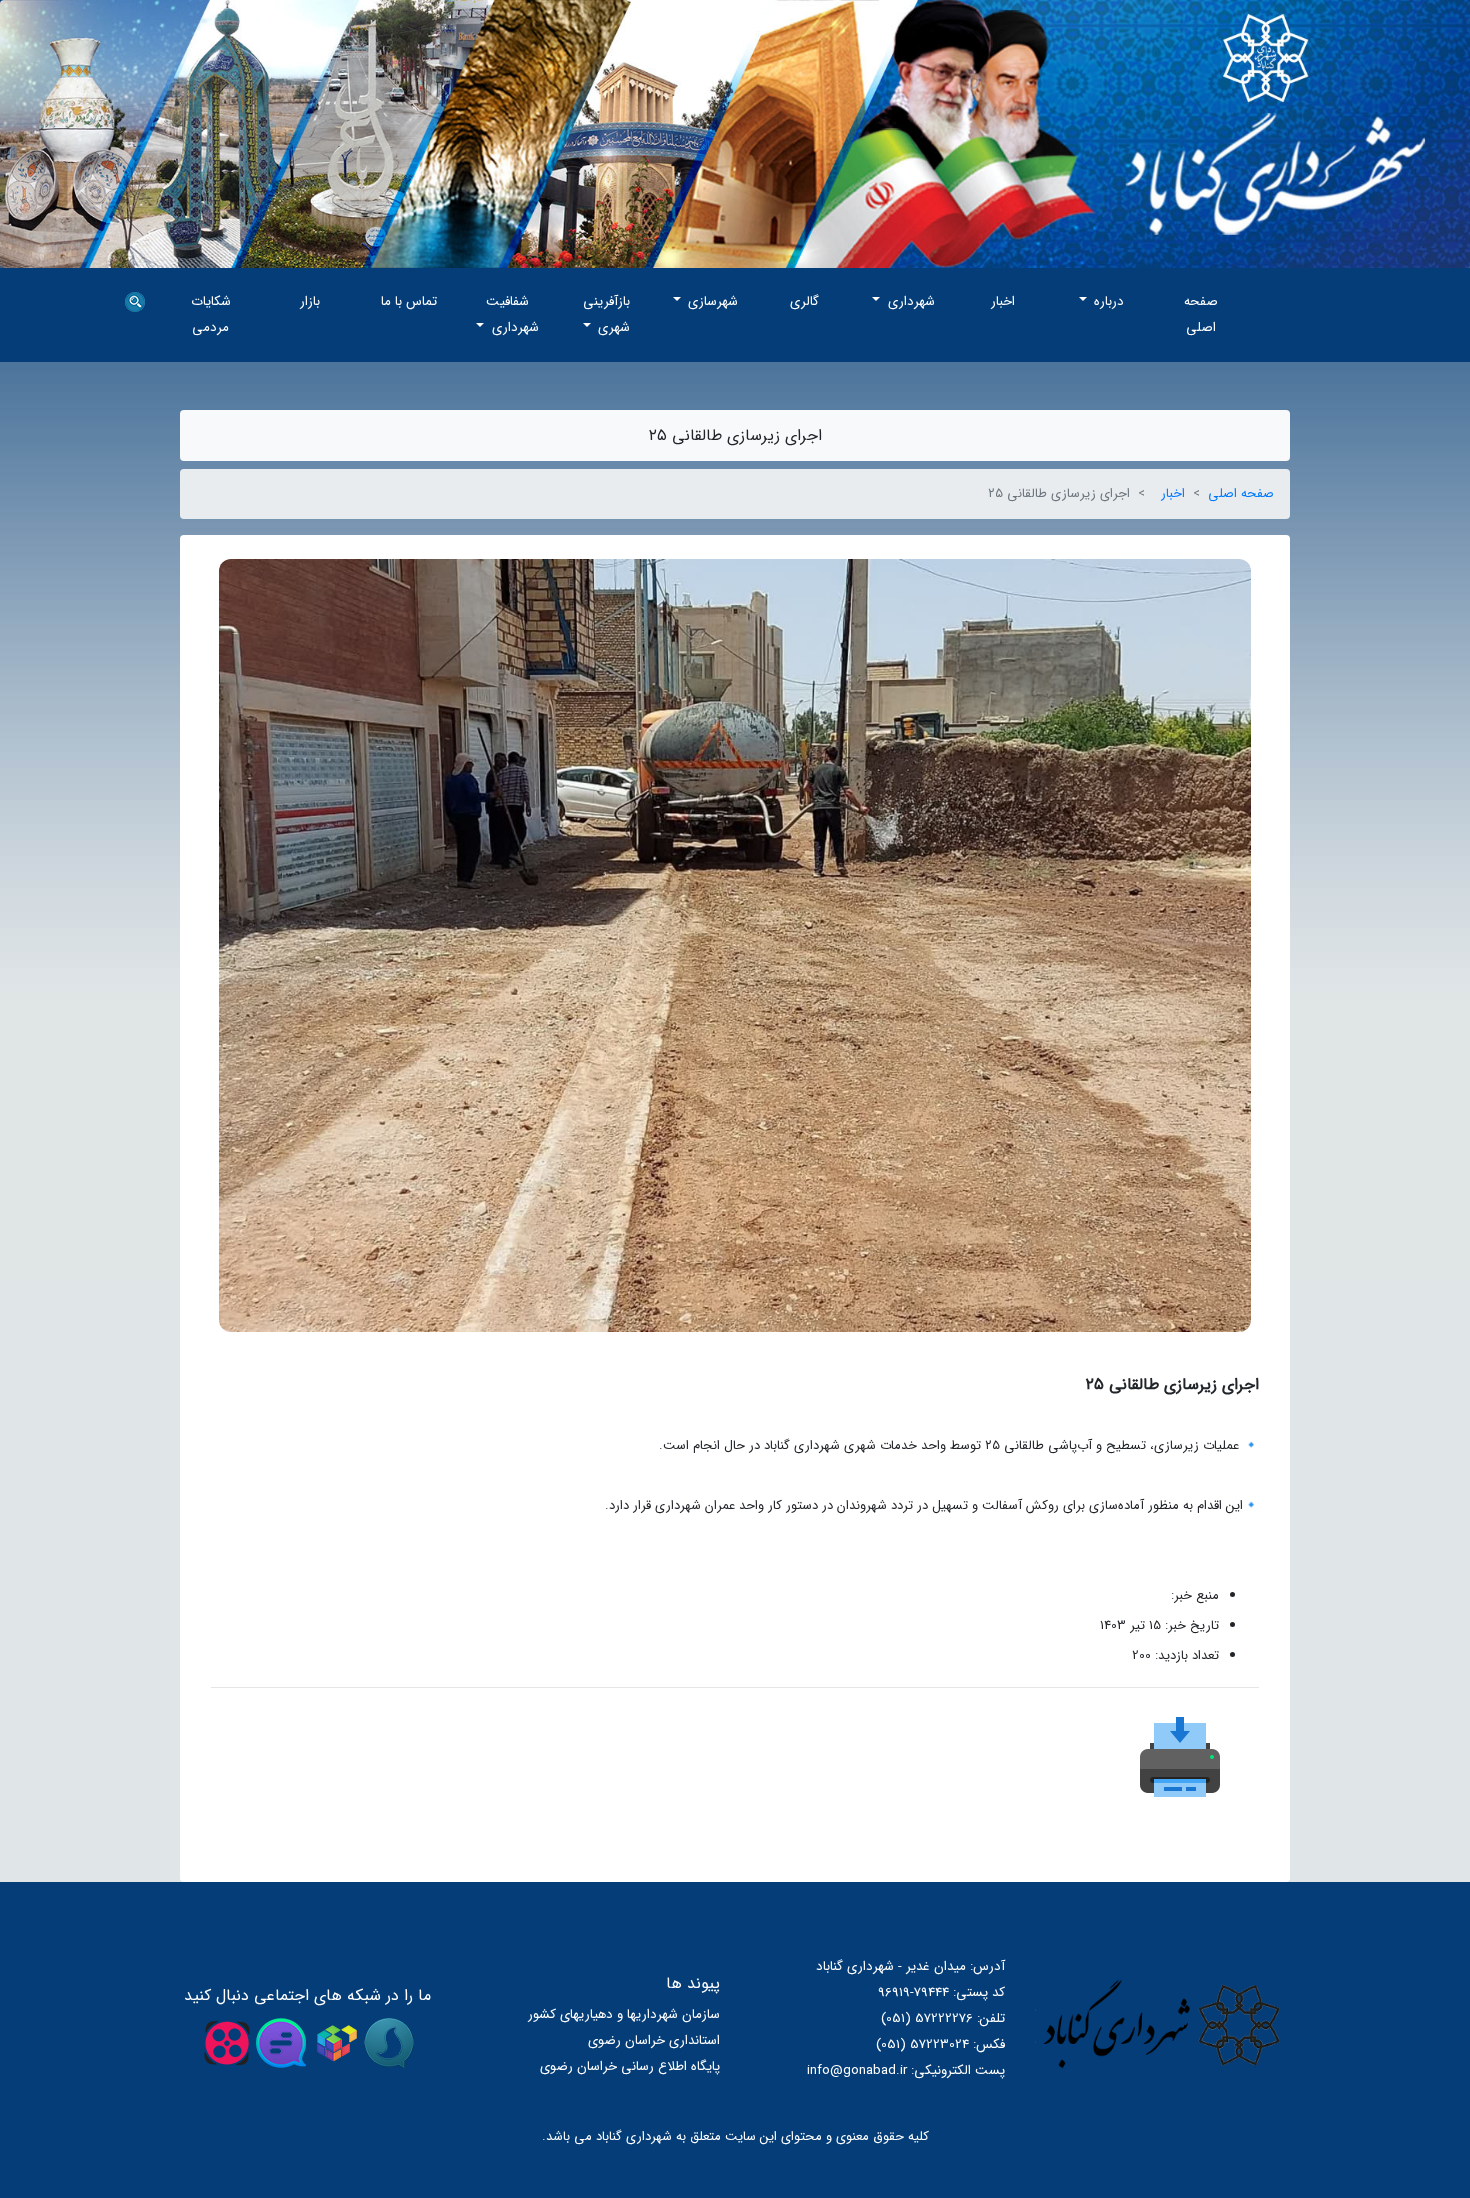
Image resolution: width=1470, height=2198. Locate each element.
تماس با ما (409, 301)
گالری (804, 301)
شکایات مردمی (211, 314)
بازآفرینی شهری (606, 314)
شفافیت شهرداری (512, 314)
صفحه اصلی (1201, 314)
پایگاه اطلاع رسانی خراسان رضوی (630, 2066)
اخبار (1003, 301)
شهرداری (909, 301)
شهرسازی (711, 301)
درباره (1107, 301)
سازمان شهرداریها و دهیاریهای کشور (624, 2014)
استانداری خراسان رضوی (654, 2040)
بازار (310, 301)
